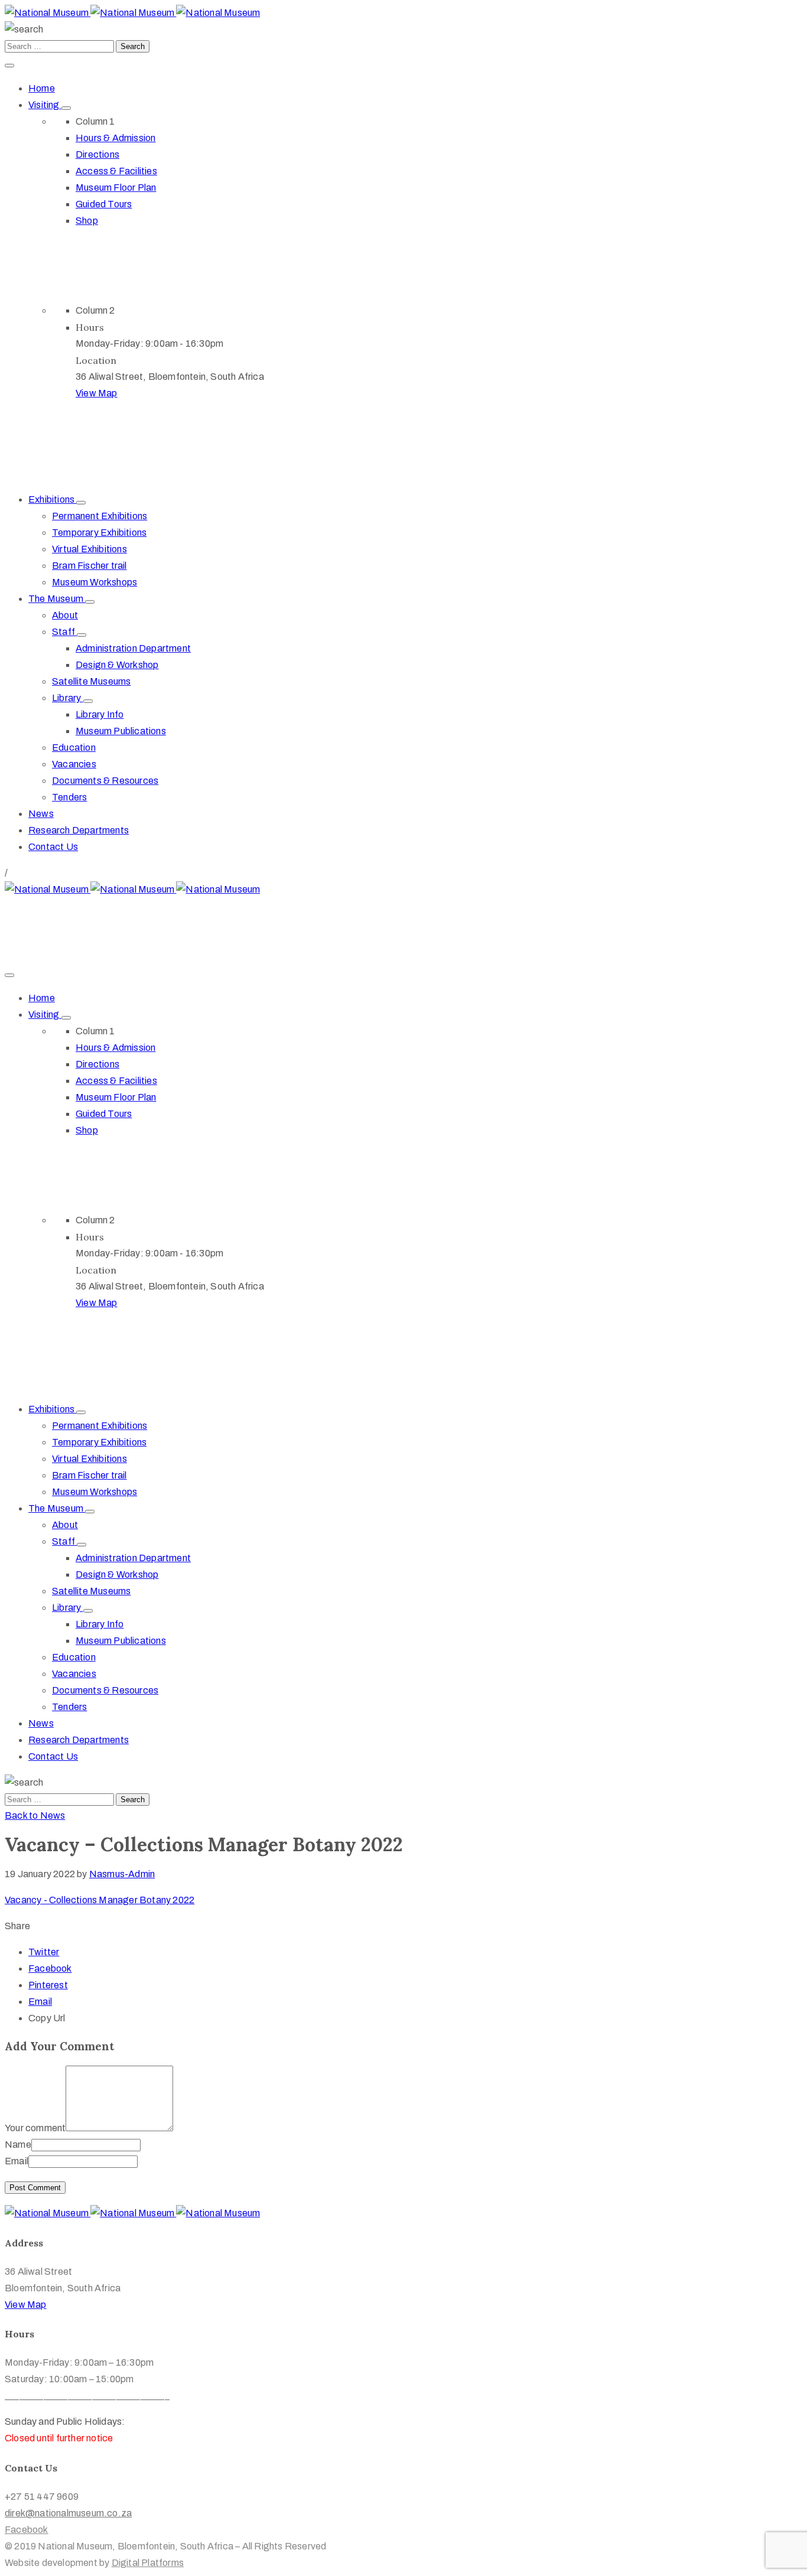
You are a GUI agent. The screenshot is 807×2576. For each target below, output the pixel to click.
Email (40, 2002)
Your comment (35, 2128)
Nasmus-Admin (122, 1874)
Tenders (69, 797)
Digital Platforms (148, 2563)
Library (68, 698)
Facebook (50, 1968)
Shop (87, 221)
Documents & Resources (105, 781)
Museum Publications (121, 731)
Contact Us (53, 847)
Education (74, 748)
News (41, 814)
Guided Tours (104, 204)
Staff (64, 632)
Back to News (35, 1815)
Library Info (100, 714)
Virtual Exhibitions (90, 549)
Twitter (44, 1952)
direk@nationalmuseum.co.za (68, 922)
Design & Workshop (117, 665)
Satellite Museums (91, 681)
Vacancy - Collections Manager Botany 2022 (100, 1900)
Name (18, 2145)
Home (42, 88)
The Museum (57, 599)
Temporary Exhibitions (99, 533)
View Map (97, 393)
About (65, 615)
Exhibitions (52, 499)
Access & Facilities (116, 171)
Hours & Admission (115, 138)
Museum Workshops (95, 582)
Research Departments (79, 830)
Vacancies (74, 764)
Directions (97, 154)
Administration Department (133, 648)
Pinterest (48, 1985)
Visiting (45, 105)
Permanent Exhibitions (100, 516)
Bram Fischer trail (90, 566)
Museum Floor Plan (116, 188)
